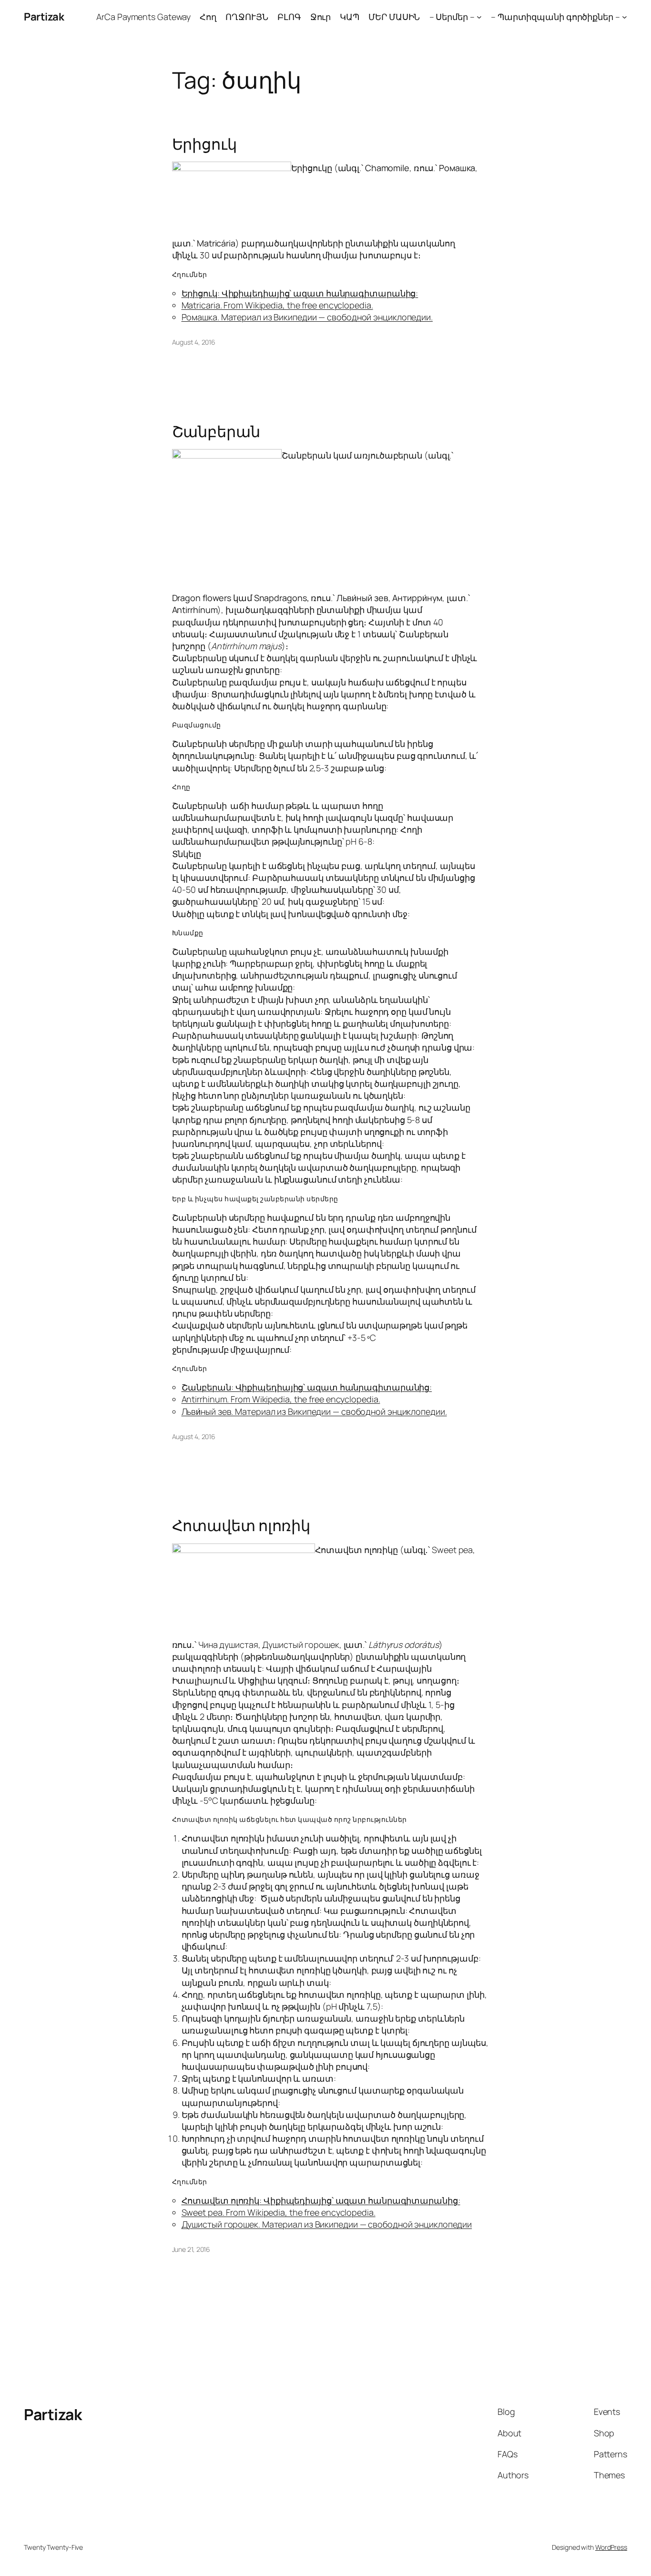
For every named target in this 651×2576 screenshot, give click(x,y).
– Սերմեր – (452, 17)
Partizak (44, 17)
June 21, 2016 (191, 2249)
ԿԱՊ (350, 17)
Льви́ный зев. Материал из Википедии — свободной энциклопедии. (314, 1411)
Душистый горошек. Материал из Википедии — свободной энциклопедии (327, 2224)
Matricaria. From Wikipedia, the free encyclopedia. (277, 305)
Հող (208, 17)
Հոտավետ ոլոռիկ (241, 1525)
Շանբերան (216, 431)
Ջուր (321, 17)
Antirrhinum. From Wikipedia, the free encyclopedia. (281, 1399)
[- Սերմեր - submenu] (479, 17)
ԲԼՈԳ (289, 17)
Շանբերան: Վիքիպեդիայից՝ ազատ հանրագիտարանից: (307, 1387)
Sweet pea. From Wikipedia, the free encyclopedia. (279, 2212)
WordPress (611, 2547)
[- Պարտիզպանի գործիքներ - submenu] (625, 17)
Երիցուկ (204, 144)
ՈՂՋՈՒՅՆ (247, 17)
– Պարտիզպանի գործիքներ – (555, 17)
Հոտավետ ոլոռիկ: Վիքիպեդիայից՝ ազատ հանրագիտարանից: (321, 2200)
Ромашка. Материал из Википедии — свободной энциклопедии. (307, 317)
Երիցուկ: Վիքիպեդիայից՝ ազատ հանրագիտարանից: (300, 293)
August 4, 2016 (194, 342)
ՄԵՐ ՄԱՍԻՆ (394, 17)
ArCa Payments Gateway (143, 17)
